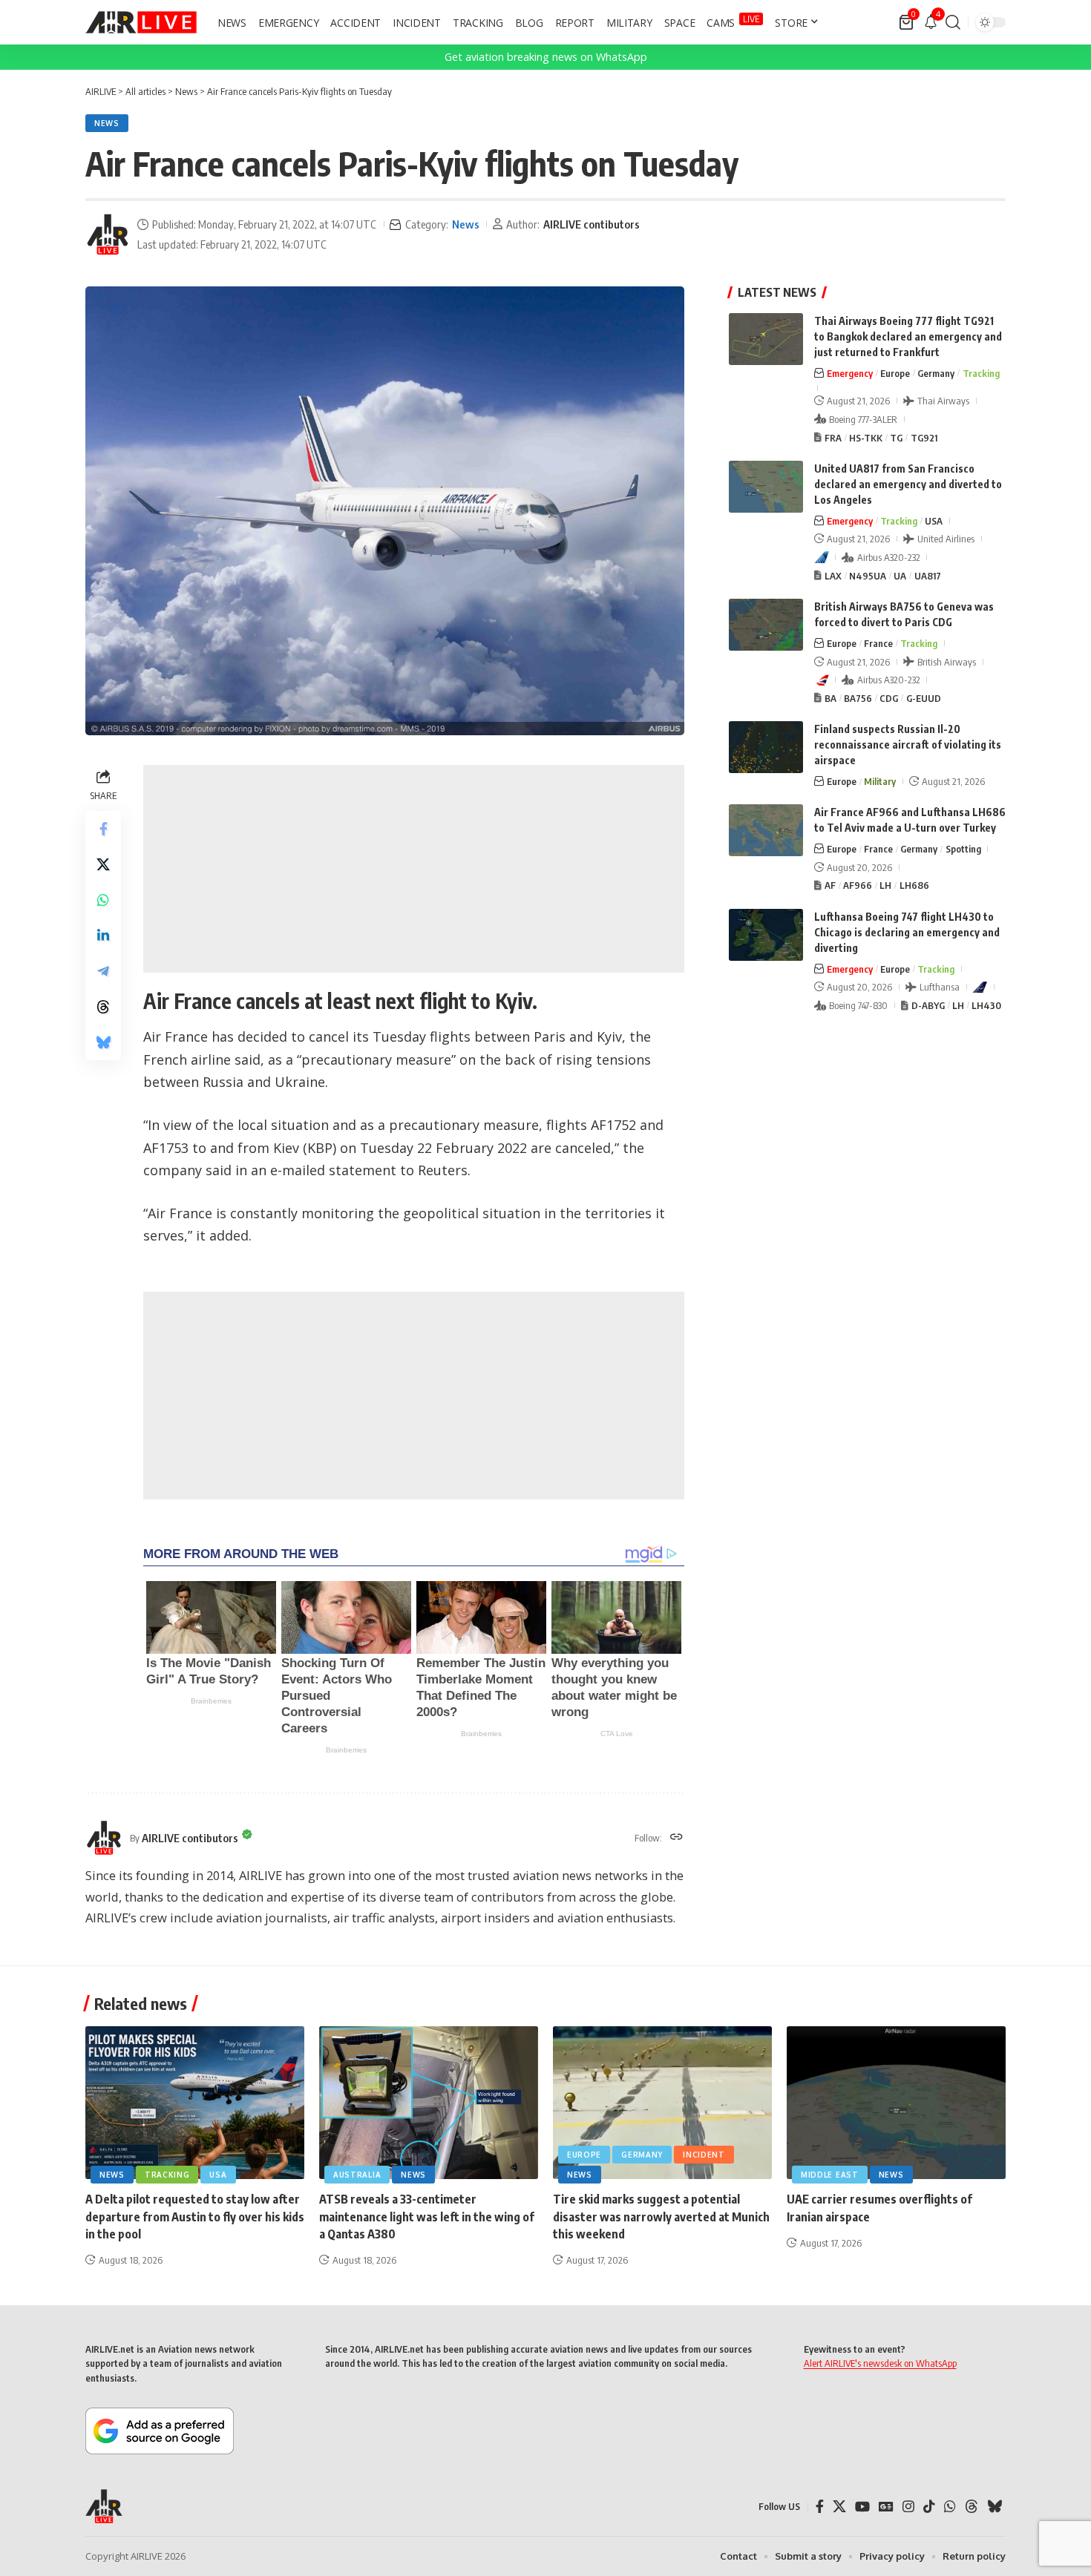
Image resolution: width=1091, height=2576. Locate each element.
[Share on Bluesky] (103, 1043)
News (107, 123)
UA (900, 576)
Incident (704, 2155)
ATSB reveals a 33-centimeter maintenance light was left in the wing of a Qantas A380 (427, 2216)
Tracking (981, 373)
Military (880, 781)
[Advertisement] (414, 869)
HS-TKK (866, 438)
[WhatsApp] (950, 2507)
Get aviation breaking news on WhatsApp (546, 57)
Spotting (963, 849)
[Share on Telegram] (103, 972)
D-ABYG (928, 1005)
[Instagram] (908, 2507)
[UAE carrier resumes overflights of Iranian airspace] (896, 2103)
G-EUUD (924, 698)
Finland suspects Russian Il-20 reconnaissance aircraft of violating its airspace (908, 745)
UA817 (928, 576)
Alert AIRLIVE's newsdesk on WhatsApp (880, 2363)
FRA (833, 438)
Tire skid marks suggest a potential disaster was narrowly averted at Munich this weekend (661, 2216)
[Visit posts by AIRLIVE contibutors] (108, 234)
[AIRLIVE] (141, 22)
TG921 (924, 438)
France (878, 643)
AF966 (858, 885)
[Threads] (972, 2507)
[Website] (676, 1838)
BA (830, 698)
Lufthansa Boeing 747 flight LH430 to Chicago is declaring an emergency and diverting (907, 932)
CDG (889, 698)
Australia (357, 2175)
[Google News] (886, 2507)
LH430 (986, 1005)
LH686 (914, 885)
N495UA (868, 576)
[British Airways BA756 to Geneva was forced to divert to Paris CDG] (766, 625)
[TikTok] (929, 2507)
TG (896, 438)
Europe (895, 373)
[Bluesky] (995, 2507)
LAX (833, 576)
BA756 (858, 698)
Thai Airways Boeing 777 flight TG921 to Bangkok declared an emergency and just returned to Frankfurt (908, 336)
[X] (839, 2507)
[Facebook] (820, 2507)
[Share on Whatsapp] (103, 901)
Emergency (850, 373)
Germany (936, 373)
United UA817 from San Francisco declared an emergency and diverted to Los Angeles (908, 484)
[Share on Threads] (103, 1008)
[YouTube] (862, 2507)
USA (934, 521)
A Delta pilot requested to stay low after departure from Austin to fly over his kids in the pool (195, 2216)
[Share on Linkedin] (103, 936)
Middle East (830, 2175)
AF (830, 885)
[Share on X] (103, 865)
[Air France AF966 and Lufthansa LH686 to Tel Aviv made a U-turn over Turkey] (766, 830)
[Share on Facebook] (103, 829)
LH (885, 885)
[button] (953, 22)
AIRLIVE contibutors (592, 224)
